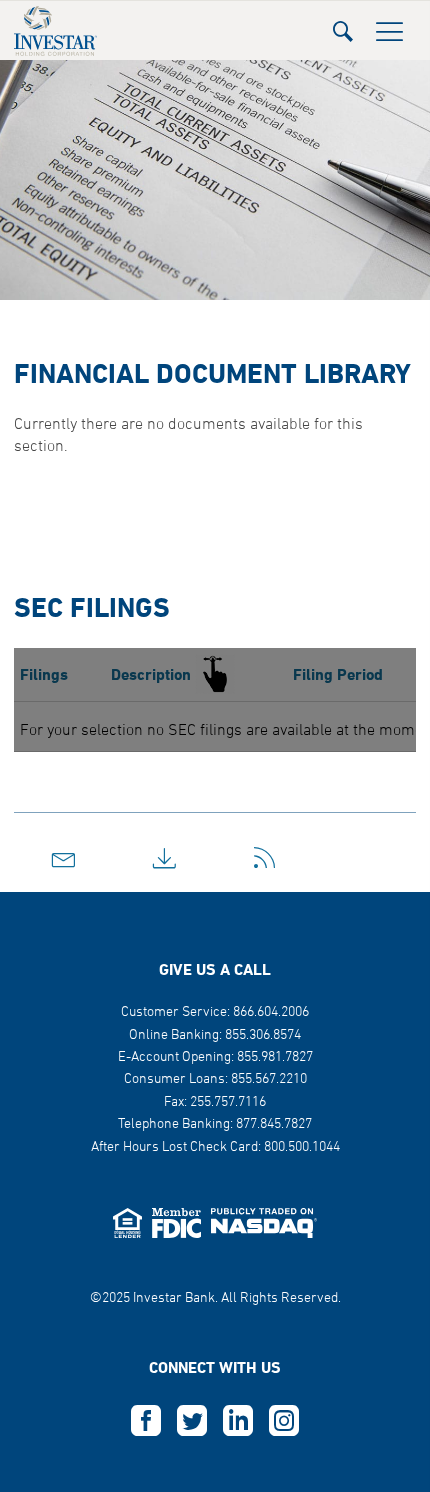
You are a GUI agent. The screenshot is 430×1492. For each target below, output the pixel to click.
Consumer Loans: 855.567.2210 (215, 1079)
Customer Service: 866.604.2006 (215, 1012)
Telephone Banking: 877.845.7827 (215, 1124)
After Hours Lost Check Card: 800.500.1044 (215, 1147)
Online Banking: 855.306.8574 (215, 1035)
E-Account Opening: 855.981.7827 (215, 1057)
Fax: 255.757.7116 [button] (215, 1102)
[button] (343, 25)
